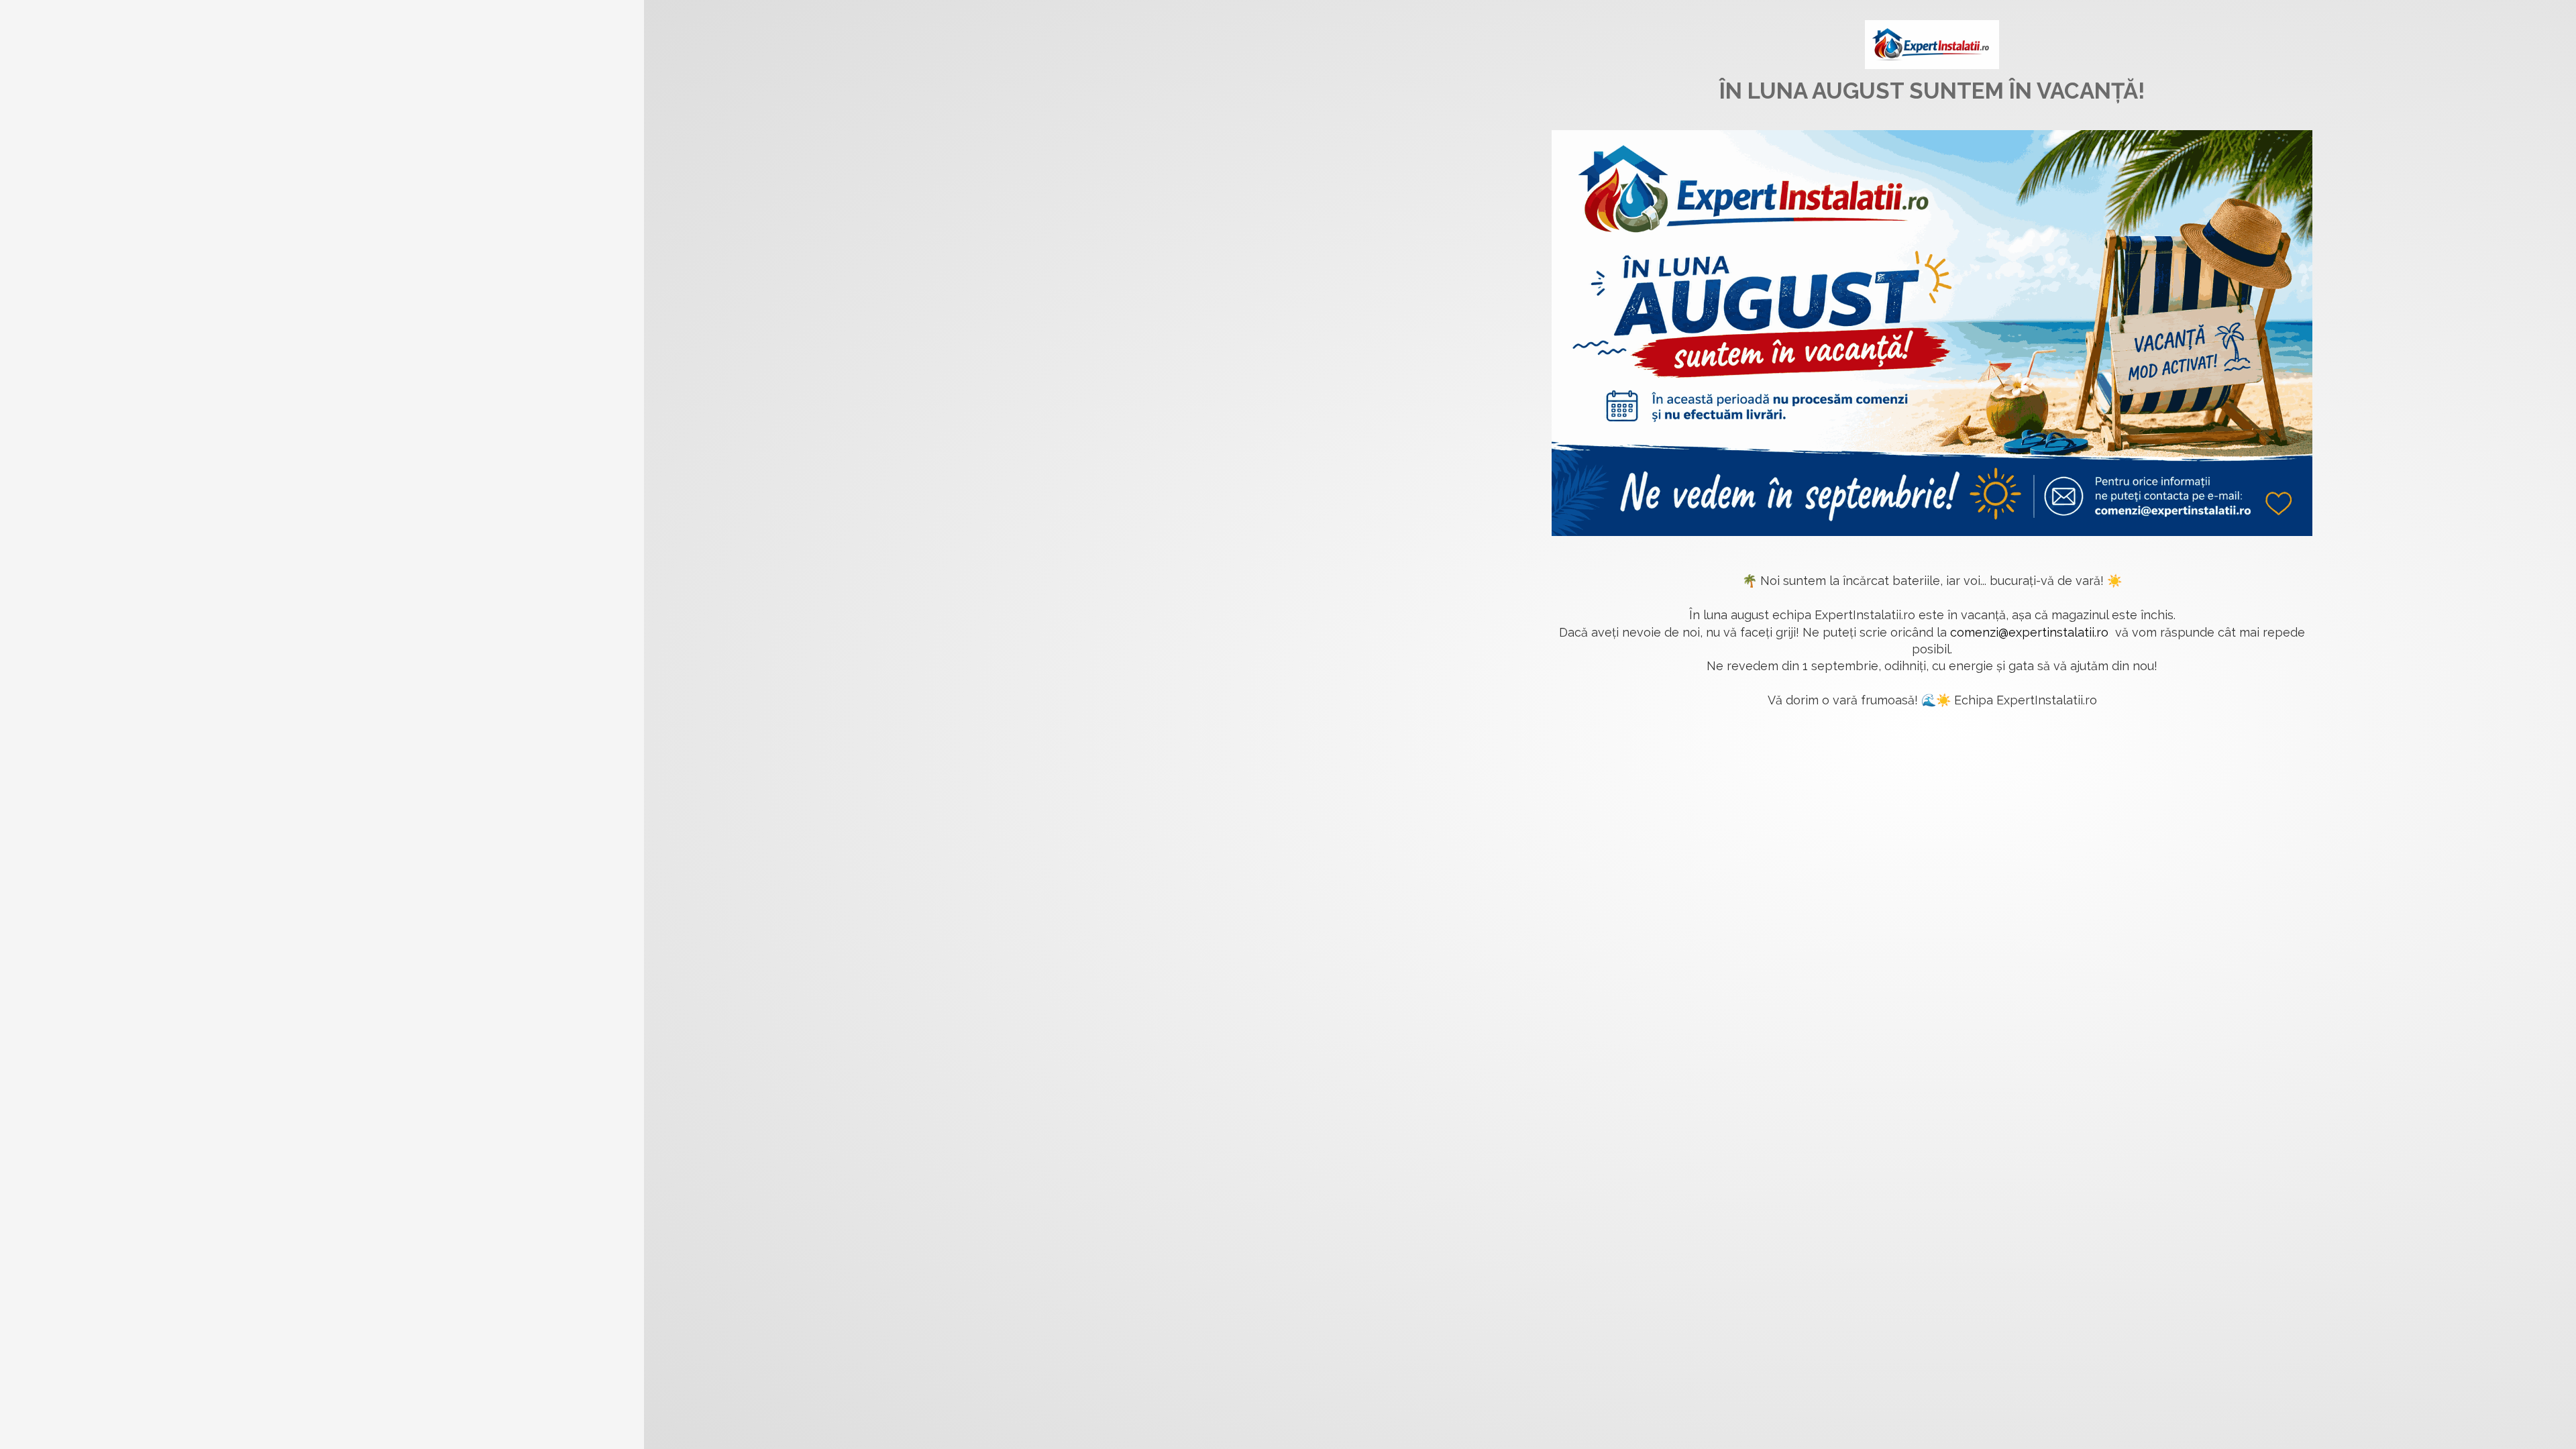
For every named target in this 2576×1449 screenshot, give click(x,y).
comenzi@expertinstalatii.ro (2029, 632)
